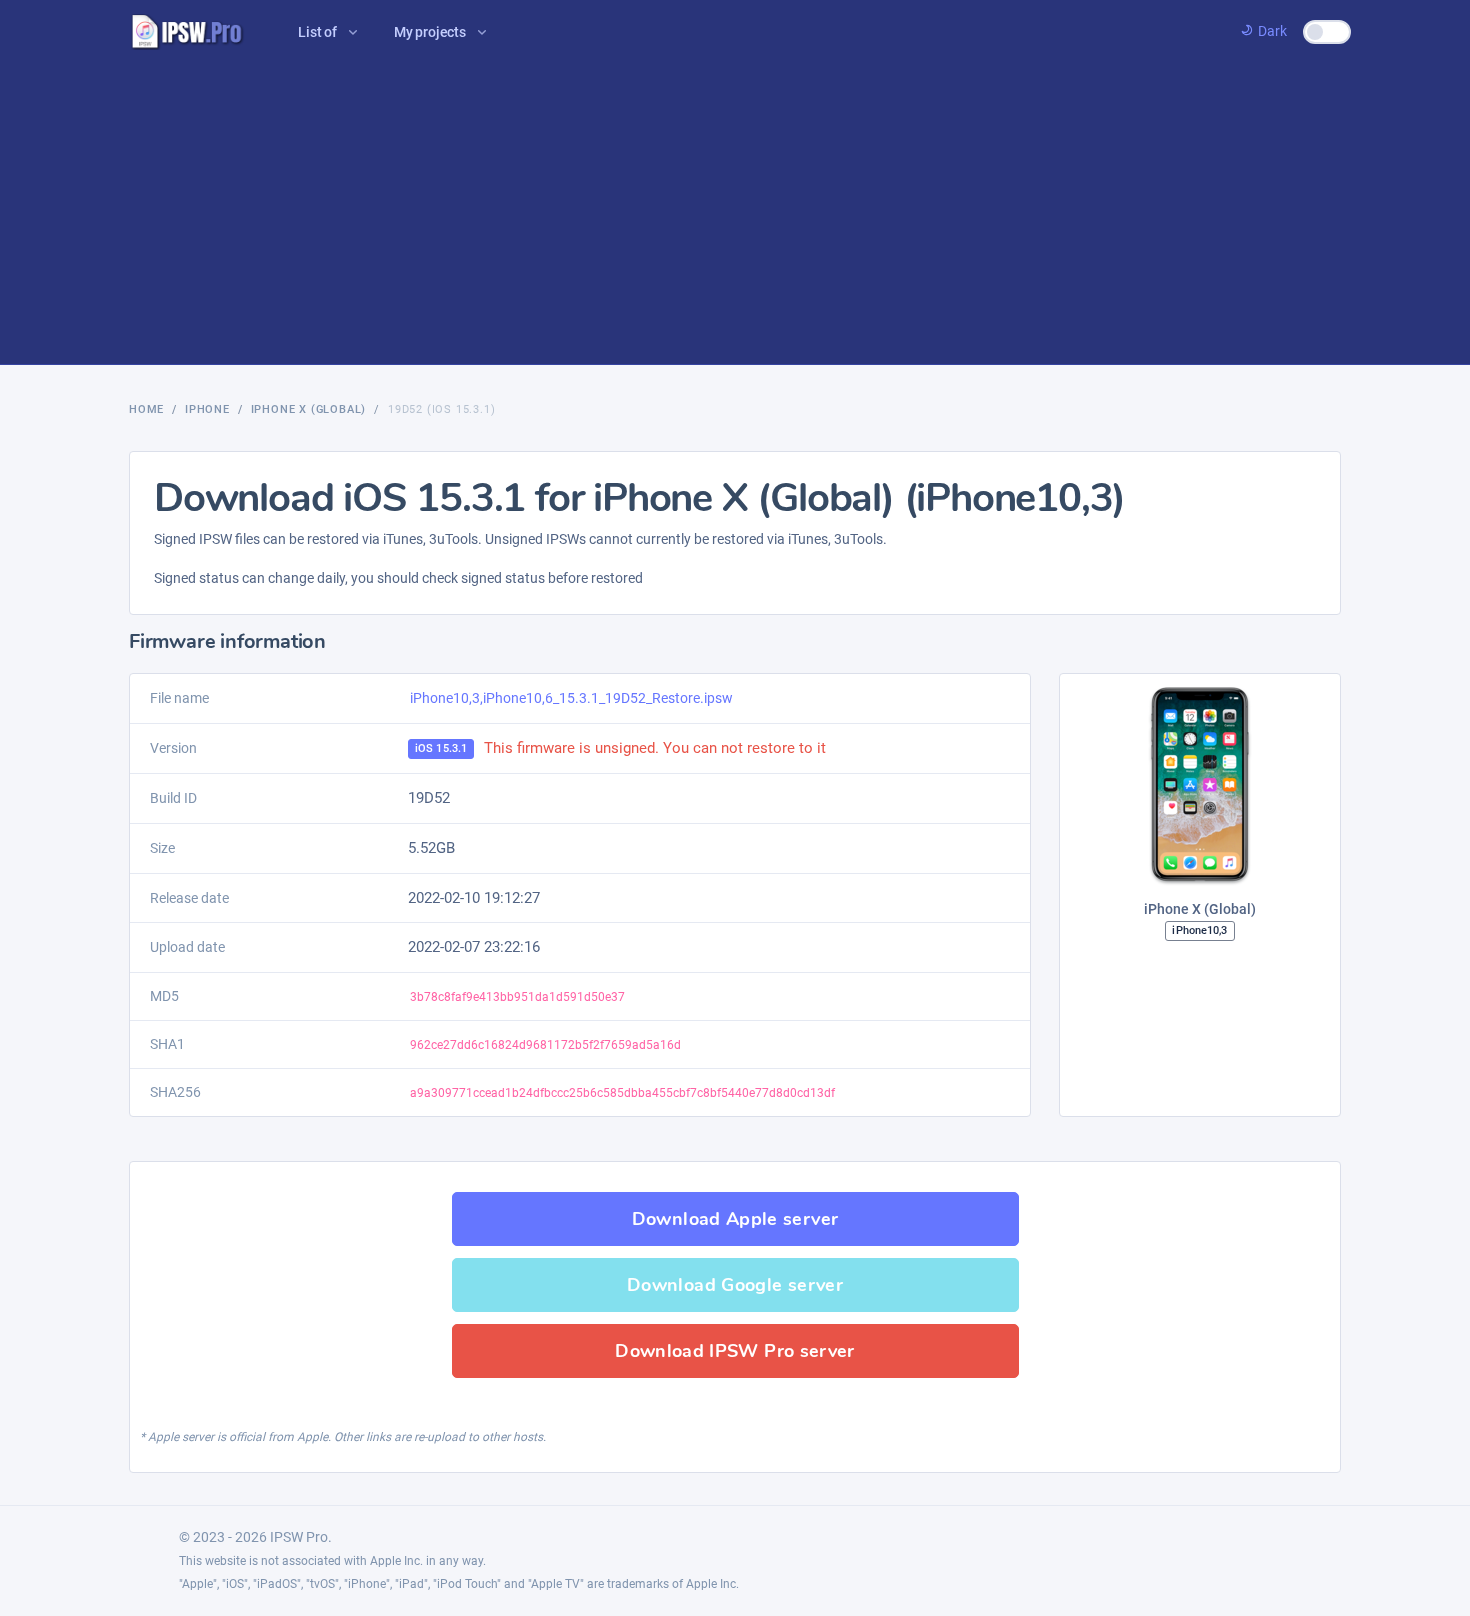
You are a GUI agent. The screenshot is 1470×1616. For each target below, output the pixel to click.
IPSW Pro (299, 1537)
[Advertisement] (735, 214)
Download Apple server (735, 1219)
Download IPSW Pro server (735, 1351)
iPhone (207, 409)
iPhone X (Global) (309, 409)
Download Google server (735, 1285)
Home (146, 409)
